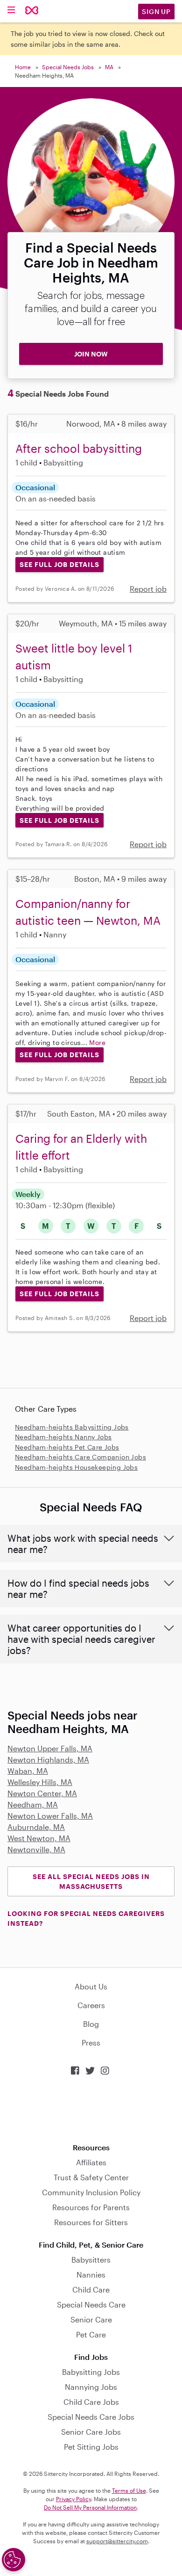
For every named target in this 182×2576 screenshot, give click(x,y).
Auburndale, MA (36, 1827)
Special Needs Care (91, 2304)
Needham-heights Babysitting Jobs (72, 1427)
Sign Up (156, 11)
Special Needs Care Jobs (91, 2417)
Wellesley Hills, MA (40, 1782)
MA (109, 67)
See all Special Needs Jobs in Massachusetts (91, 1881)
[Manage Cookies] (14, 2560)
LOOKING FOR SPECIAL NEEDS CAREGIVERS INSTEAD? (86, 1918)
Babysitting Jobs (91, 2372)
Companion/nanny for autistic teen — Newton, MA (88, 912)
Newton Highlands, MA (48, 1760)
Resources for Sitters (91, 2222)
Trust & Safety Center (91, 2177)
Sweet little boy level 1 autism (74, 657)
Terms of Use (129, 2490)
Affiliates (91, 2162)
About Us (91, 1986)
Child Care (91, 2289)
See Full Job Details (59, 564)
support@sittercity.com (117, 2541)
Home (23, 67)
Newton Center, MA (42, 1793)
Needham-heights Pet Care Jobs (67, 1447)
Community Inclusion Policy (91, 2192)
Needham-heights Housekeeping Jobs (76, 1467)
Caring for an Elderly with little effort (81, 1147)
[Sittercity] (32, 11)
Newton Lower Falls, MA (50, 1816)
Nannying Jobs (91, 2387)
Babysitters (91, 2260)
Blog (91, 2024)
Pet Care (91, 2334)
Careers (91, 2005)
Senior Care (91, 2319)
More (97, 1042)
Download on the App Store (91, 2109)
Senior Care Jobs (91, 2432)
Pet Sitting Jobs (91, 2447)
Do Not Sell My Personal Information (90, 2507)
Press (91, 2043)
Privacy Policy (73, 2499)
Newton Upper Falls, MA (50, 1748)
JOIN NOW (91, 354)
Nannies (91, 2275)
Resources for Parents (91, 2207)
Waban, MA (28, 1771)
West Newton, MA (39, 1838)
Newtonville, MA (36, 1849)
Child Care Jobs (91, 2402)
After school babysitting (79, 448)
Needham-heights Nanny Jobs (63, 1437)
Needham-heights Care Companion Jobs (80, 1457)
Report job (148, 589)
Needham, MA (33, 1804)
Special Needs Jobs (68, 67)
